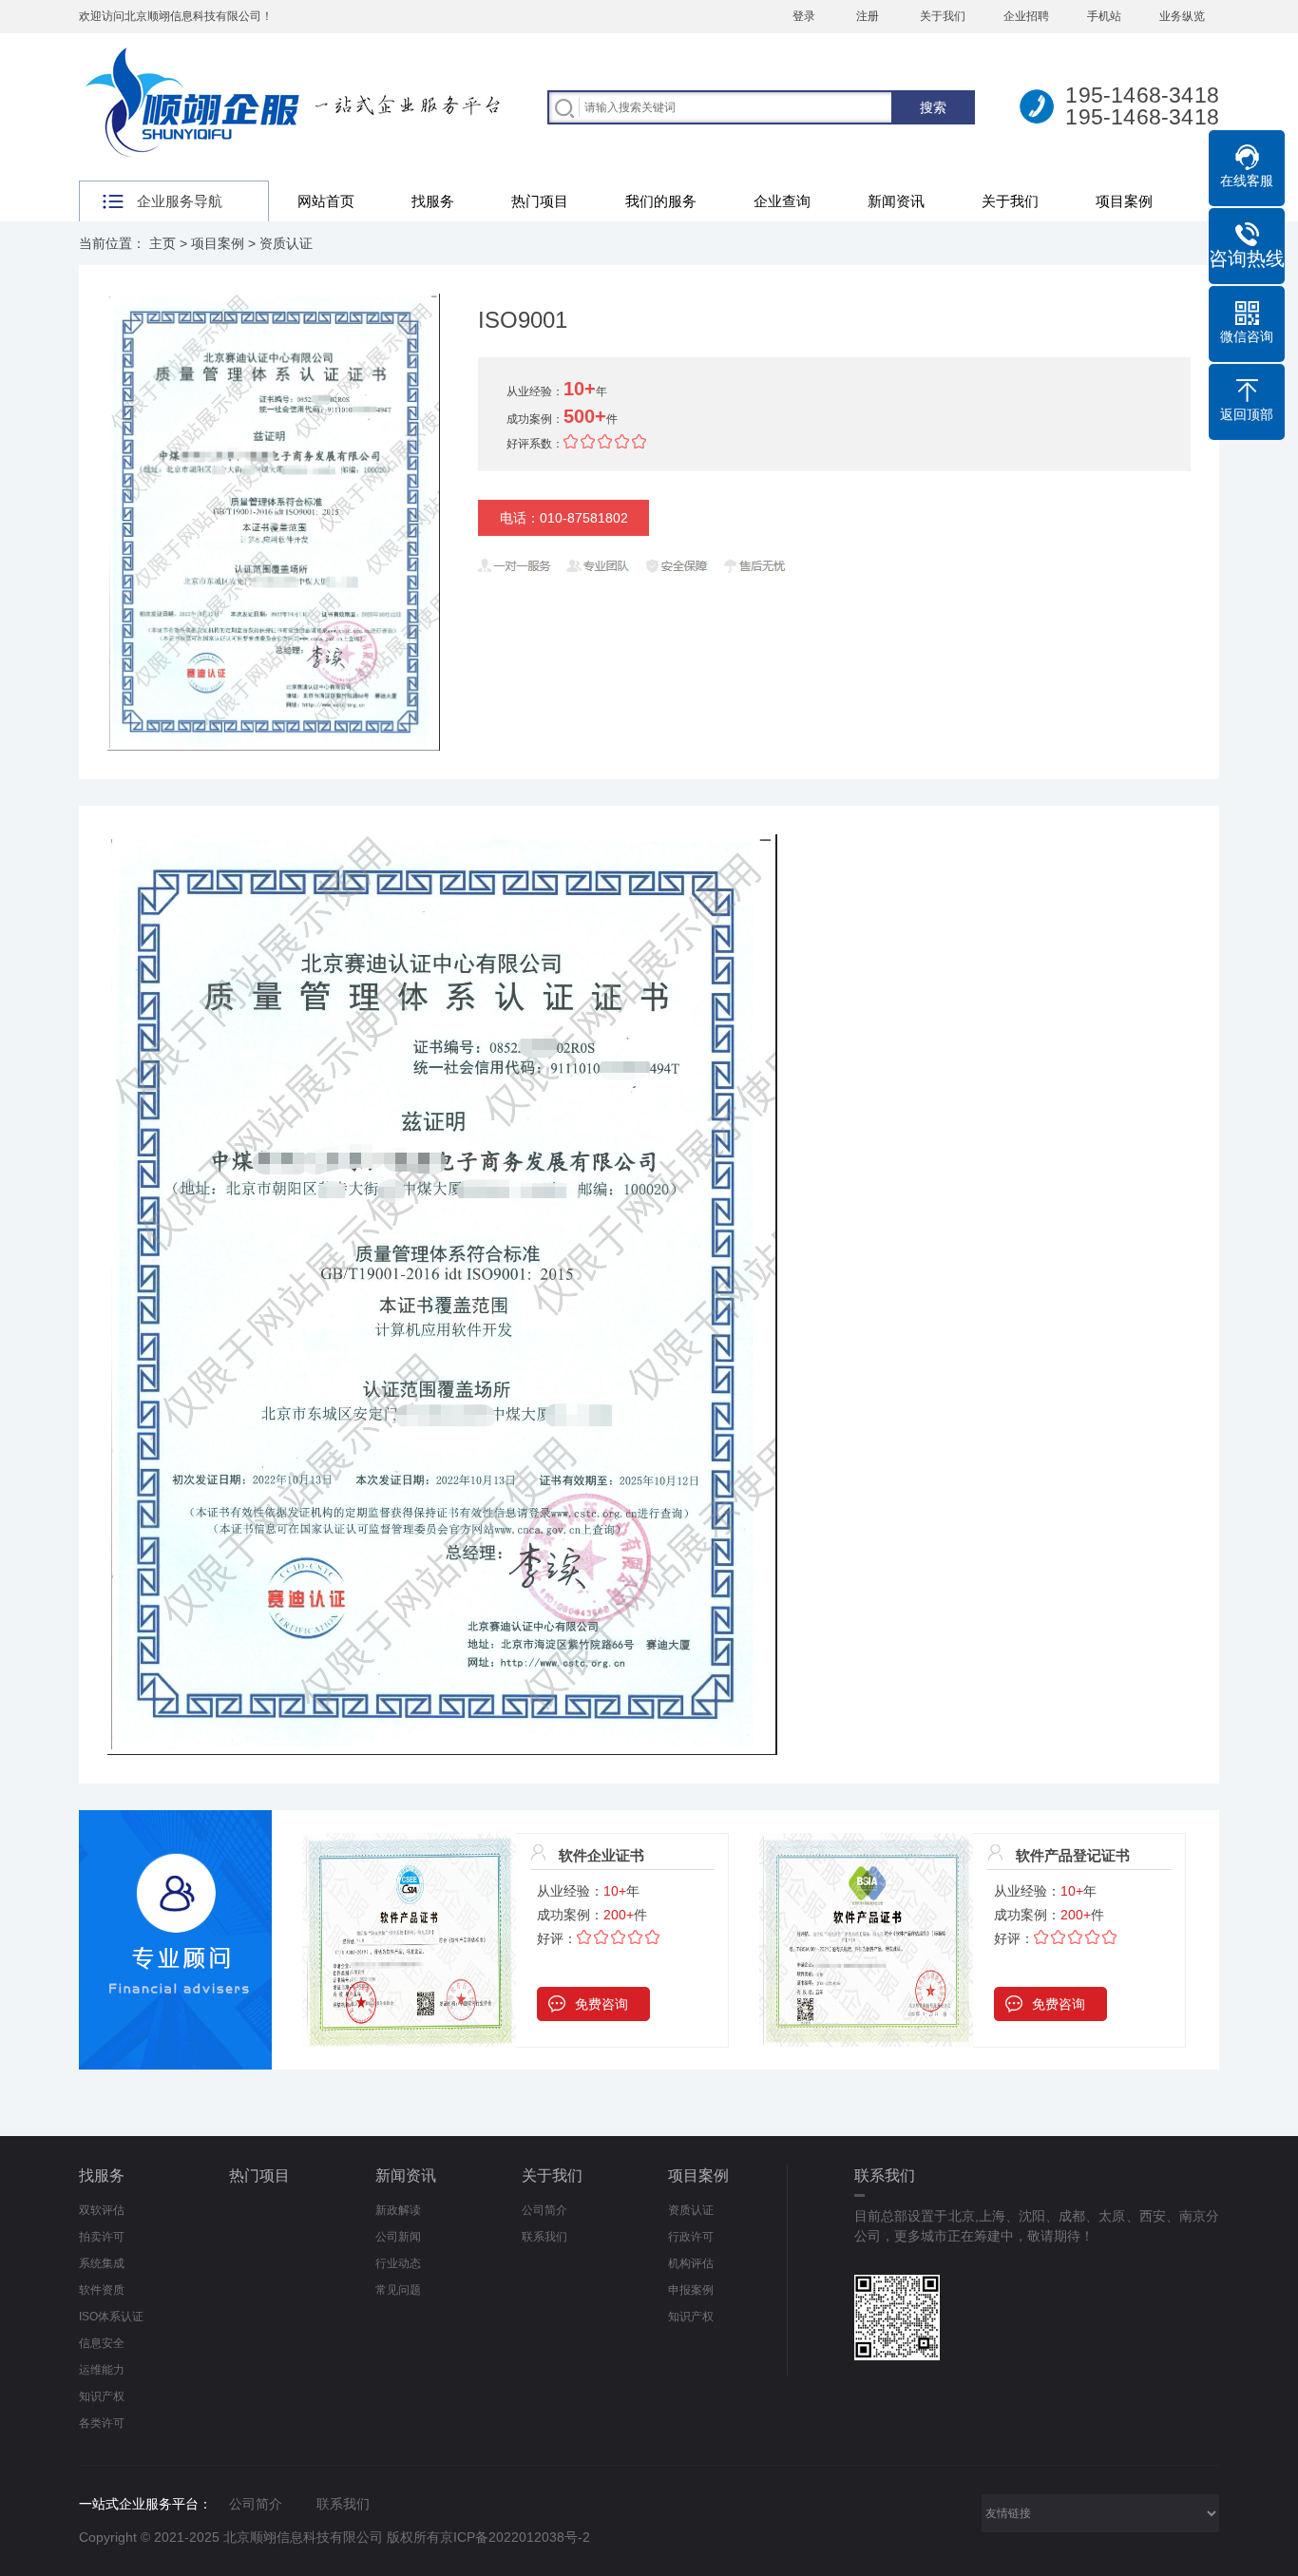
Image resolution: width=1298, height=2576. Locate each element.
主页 (162, 243)
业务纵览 (1182, 16)
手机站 (1104, 16)
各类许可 (102, 2423)
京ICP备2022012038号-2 (515, 2537)
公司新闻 (398, 2237)
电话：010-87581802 (564, 518)
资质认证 (286, 243)
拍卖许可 (102, 2237)
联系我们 (544, 2237)
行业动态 (398, 2263)
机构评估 (691, 2263)
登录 (804, 16)
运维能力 (102, 2370)
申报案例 (691, 2290)
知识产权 (102, 2396)
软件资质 (102, 2290)
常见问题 (398, 2290)
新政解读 (398, 2210)
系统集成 (102, 2263)
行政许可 (691, 2237)
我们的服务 (661, 201)
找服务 (433, 201)
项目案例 (1124, 201)
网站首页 (326, 201)
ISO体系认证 (111, 2317)
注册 (868, 16)
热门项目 (540, 201)
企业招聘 (1026, 16)
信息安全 (102, 2343)
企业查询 (782, 201)
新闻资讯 (896, 201)
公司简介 (544, 2210)
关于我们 (943, 16)
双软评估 (102, 2210)
